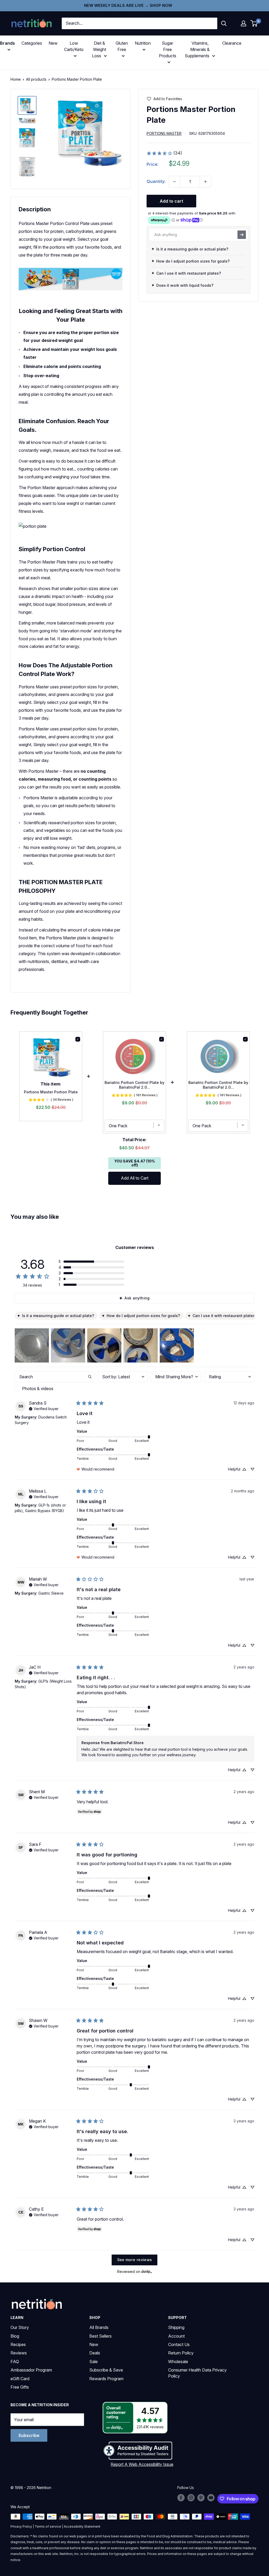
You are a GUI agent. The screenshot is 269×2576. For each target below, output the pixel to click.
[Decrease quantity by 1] (174, 182)
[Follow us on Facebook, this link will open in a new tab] (181, 2498)
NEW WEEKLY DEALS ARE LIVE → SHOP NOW (128, 5)
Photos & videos (38, 1389)
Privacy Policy (21, 2526)
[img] (27, 105)
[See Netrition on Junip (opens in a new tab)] (147, 2272)
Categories (32, 43)
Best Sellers (100, 2336)
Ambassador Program (31, 2370)
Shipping (176, 2327)
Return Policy (181, 2353)
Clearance (232, 43)
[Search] (224, 23)
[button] (244, 23)
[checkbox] (55, 1389)
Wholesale (178, 2362)
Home (16, 79)
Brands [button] (7, 43)
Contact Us (179, 2344)
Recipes (18, 2344)
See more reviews (135, 2260)
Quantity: (156, 181)
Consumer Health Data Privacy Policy (197, 2373)
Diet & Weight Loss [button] (99, 49)
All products (36, 79)
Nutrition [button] (143, 43)
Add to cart (171, 201)
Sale (94, 2362)
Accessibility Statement (82, 2526)
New (53, 43)
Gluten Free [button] (122, 46)
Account (176, 2336)
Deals (95, 2353)
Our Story (20, 2327)
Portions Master (164, 133)
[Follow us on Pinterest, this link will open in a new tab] (201, 2498)
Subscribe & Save (106, 2370)
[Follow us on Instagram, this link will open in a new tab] (191, 2498)
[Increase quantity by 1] (205, 182)
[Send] (242, 235)
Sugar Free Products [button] (168, 49)
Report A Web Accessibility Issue (142, 2464)
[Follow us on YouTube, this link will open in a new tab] (211, 2498)
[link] (164, 153)
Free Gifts (20, 2387)
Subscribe (29, 2435)
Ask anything (137, 1298)
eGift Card (20, 2379)
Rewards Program (106, 2379)
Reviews (19, 2353)
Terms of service (48, 2526)
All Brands (99, 2327)
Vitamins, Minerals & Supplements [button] (197, 49)
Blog (15, 2336)
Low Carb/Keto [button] (74, 46)
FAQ (15, 2362)
